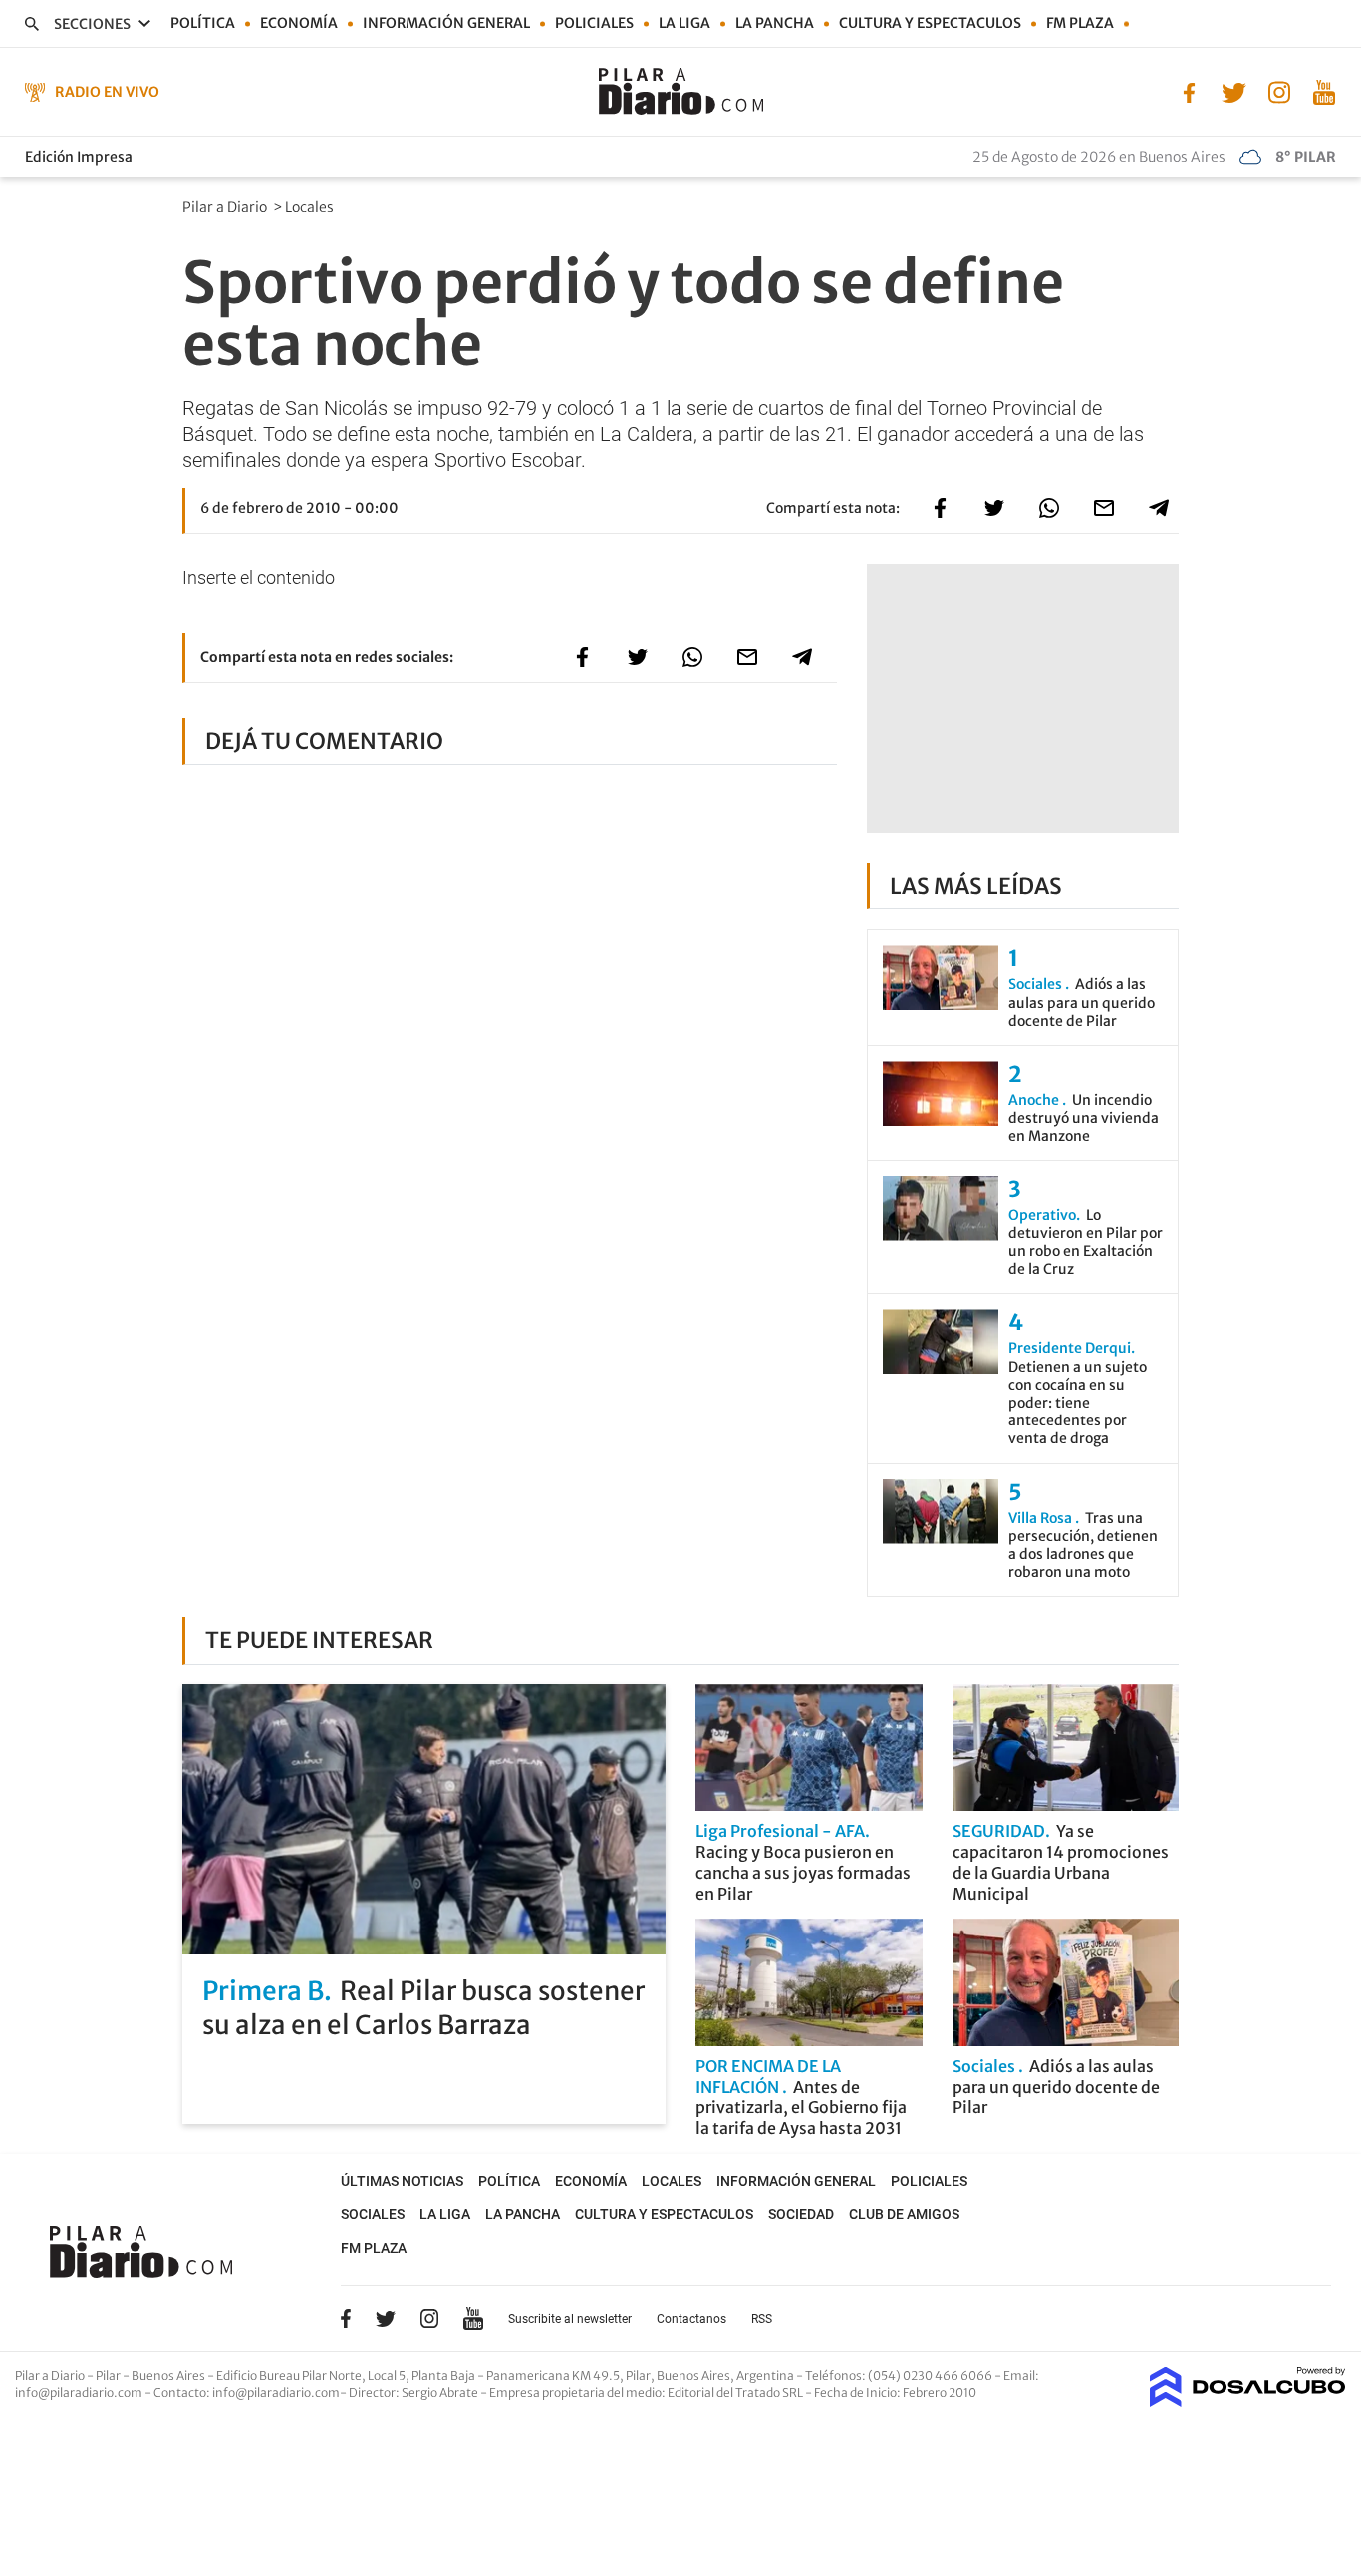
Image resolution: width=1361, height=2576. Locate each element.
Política (203, 23)
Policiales (594, 23)
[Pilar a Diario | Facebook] (1189, 91)
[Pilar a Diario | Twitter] (1234, 91)
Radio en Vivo (107, 92)
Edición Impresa (79, 157)
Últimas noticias (402, 2181)
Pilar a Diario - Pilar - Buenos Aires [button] (111, 2375)
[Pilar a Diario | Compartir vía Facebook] (940, 508)
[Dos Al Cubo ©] (1248, 2401)
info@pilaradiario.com (276, 2392)
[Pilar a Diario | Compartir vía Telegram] (1159, 508)
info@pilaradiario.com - (84, 2392)
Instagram (429, 2318)
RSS (762, 2319)
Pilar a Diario (226, 207)
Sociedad (801, 2214)
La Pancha (775, 23)
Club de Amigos (904, 2214)
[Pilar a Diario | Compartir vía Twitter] (994, 508)
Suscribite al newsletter (570, 2319)
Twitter (386, 2318)
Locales (311, 207)
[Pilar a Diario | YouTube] (1324, 91)
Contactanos (691, 2319)
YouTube (473, 2318)
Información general (446, 23)
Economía (299, 23)
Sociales (373, 2214)
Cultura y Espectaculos (930, 23)
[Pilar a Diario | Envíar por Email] (1104, 508)
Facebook (346, 2318)
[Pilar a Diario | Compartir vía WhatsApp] (1049, 508)
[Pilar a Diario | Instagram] (1279, 91)
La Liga (684, 23)
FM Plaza (1080, 23)
